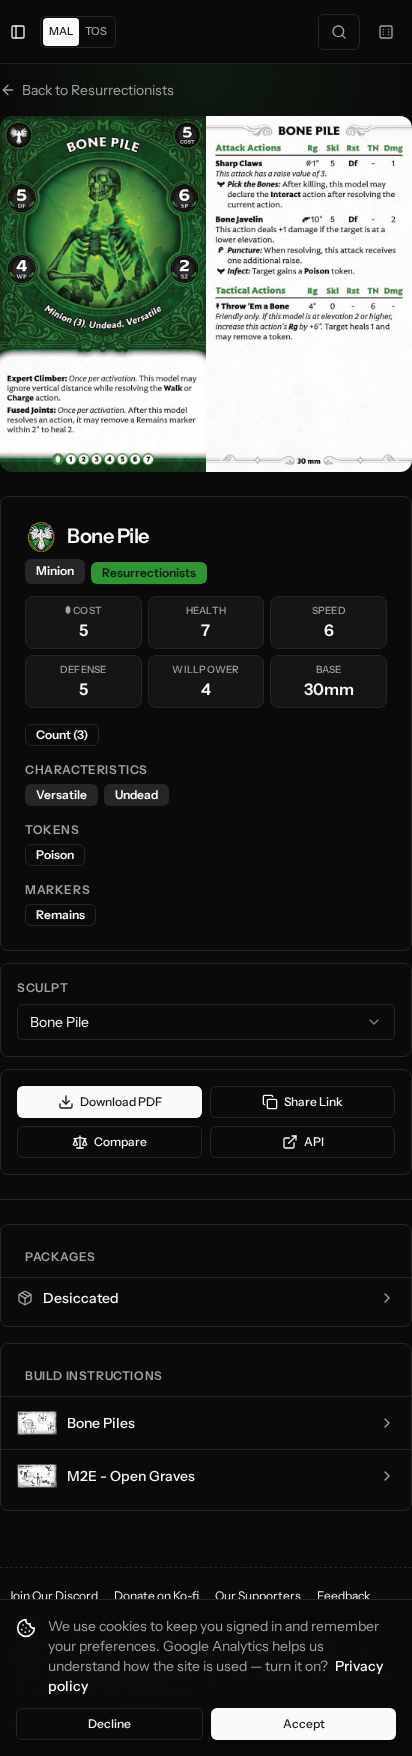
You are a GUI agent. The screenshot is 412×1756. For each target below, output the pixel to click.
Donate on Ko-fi (156, 1595)
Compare (120, 1141)
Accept (304, 1723)
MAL (61, 31)
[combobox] (206, 1022)
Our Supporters (258, 1595)
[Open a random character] (386, 32)
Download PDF (121, 1101)
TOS (96, 31)
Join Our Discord (53, 1595)
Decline (109, 1723)
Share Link (313, 1101)
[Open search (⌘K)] (339, 32)
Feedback (343, 1595)
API (314, 1141)
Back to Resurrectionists (98, 90)
